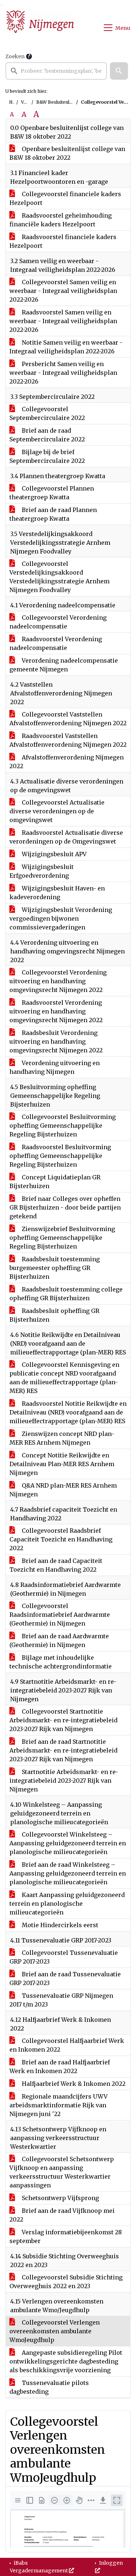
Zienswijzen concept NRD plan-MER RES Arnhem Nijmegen (62, 1438)
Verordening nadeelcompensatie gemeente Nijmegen (64, 665)
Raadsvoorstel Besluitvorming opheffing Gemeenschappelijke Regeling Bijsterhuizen (60, 1156)
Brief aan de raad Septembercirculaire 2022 (47, 435)
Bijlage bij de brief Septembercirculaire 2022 (47, 456)
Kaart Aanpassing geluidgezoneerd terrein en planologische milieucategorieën (67, 1904)
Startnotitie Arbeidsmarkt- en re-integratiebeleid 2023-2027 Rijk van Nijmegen (64, 1781)
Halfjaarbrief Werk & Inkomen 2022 (73, 2084)
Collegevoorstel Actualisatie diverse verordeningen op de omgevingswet (57, 811)
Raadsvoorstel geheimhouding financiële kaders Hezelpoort (61, 220)
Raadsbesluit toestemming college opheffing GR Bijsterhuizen (66, 1294)
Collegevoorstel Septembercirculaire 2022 (47, 413)
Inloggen (110, 2563)
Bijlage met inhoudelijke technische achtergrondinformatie (61, 1662)
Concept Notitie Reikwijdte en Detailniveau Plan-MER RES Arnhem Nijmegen (62, 1464)
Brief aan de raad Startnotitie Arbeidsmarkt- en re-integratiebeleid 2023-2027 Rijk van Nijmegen (63, 1750)
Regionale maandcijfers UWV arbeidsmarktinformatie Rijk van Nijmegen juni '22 (59, 2105)
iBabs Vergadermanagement (39, 2567)
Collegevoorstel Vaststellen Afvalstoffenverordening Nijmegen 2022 (68, 719)
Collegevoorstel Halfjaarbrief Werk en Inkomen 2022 (67, 2045)
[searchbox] (56, 71)
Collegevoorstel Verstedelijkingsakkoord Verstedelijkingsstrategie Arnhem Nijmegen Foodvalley (59, 577)
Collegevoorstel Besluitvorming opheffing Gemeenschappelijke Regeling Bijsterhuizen (63, 1126)
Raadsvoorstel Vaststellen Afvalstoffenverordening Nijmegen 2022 (68, 740)
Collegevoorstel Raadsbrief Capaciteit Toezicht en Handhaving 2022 (61, 1539)
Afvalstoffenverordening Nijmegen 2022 (67, 762)
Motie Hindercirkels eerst (59, 1925)
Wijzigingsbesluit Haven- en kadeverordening (57, 893)
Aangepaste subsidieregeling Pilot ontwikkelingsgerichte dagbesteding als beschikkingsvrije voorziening (66, 2361)
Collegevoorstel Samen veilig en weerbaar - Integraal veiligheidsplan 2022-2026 (63, 291)
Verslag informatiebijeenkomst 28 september (66, 2236)
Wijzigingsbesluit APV (53, 854)
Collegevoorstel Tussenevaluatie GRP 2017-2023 (64, 1957)
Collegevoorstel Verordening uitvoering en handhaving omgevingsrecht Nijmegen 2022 (58, 981)
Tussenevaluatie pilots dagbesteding (49, 2387)
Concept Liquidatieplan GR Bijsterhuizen (55, 1182)
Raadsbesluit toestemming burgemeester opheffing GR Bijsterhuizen (55, 1268)
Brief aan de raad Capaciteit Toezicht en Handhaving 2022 (56, 1565)
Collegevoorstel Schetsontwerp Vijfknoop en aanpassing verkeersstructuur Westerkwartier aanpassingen (62, 2172)
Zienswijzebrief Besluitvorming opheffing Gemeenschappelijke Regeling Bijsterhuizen (62, 1238)
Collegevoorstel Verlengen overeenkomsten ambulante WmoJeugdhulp (55, 2331)
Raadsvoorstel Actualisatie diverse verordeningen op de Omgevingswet (66, 837)
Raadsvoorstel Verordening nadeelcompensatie (56, 643)
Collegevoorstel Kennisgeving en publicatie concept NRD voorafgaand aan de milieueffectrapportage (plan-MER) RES (64, 1378)
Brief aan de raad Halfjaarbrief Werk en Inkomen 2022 (60, 2067)
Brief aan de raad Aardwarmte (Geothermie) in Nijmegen (59, 1640)
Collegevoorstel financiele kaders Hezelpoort (65, 198)
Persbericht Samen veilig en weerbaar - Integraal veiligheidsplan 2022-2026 (63, 373)
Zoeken (15, 56)
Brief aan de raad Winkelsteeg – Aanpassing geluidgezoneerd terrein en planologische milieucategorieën (68, 1873)
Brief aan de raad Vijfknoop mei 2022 (62, 2215)
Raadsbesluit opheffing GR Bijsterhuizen (54, 1315)
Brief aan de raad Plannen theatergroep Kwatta (53, 514)
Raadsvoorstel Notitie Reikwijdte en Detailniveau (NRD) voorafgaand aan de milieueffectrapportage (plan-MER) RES (68, 1412)
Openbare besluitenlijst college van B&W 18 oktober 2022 (67, 153)
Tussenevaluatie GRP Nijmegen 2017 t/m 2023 (61, 2000)
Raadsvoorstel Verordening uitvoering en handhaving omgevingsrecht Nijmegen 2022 (56, 1011)
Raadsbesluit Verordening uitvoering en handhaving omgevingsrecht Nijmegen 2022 (56, 1041)
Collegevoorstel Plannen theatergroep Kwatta (52, 493)
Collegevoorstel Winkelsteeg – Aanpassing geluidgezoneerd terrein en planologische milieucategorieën (68, 1843)
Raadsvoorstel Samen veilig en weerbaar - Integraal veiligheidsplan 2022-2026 (63, 321)
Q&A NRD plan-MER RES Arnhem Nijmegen (63, 1490)
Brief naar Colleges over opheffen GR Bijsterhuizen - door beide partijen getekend (65, 1207)
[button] (119, 71)
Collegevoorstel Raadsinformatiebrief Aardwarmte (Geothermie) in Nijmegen (60, 1615)
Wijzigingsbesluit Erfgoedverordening (42, 871)
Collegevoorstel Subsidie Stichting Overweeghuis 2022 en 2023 (66, 2282)
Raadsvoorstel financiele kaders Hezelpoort (63, 241)
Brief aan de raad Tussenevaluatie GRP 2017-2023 (65, 1978)
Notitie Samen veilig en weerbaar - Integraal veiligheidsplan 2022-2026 (66, 347)
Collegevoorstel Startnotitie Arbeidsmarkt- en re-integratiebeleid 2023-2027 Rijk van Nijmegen (63, 1720)
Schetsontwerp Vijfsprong (60, 2198)
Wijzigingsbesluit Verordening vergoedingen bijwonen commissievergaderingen (61, 918)
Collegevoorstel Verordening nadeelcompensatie (58, 622)
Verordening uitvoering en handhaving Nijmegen (55, 1067)
